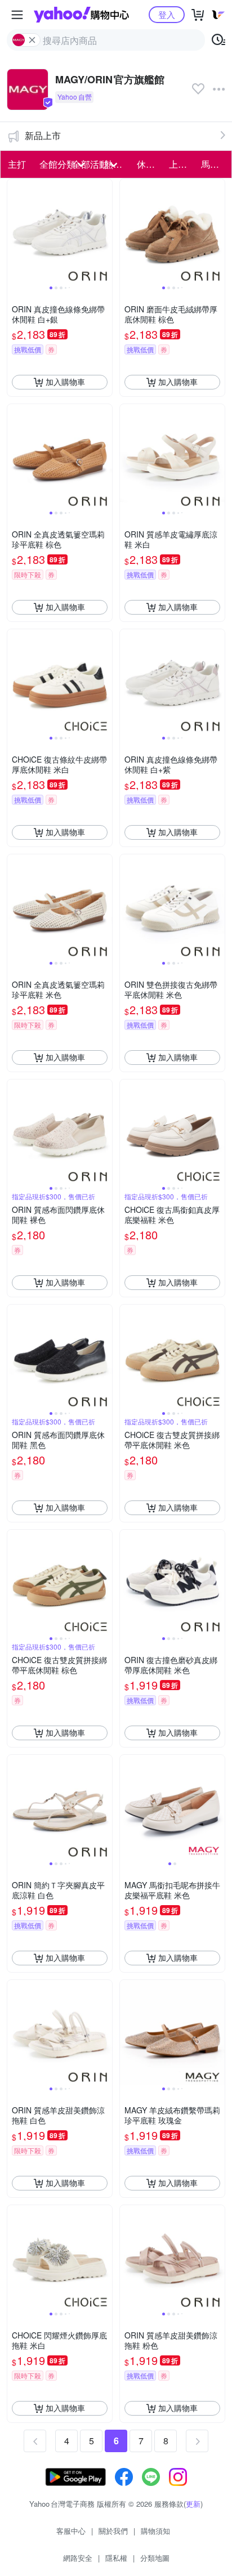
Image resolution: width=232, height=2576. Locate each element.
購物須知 (155, 2531)
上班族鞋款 (182, 164)
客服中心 (71, 2531)
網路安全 (78, 2558)
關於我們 (113, 2531)
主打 (17, 164)
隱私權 (116, 2558)
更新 (193, 2504)
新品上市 (43, 135)
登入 (167, 14)
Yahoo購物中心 (81, 15)
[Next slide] (105, 231)
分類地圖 (155, 2558)
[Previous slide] (15, 231)
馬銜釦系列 (214, 164)
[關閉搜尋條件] (32, 40)
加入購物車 (65, 382)
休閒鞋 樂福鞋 (150, 164)
